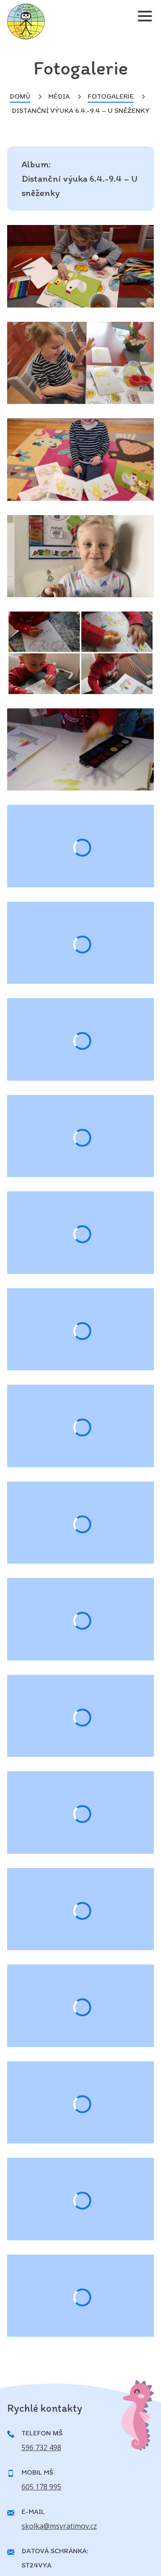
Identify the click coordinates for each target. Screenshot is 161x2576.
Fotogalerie (111, 96)
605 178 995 (41, 2487)
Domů (20, 96)
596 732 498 (41, 2447)
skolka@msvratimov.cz (59, 2526)
